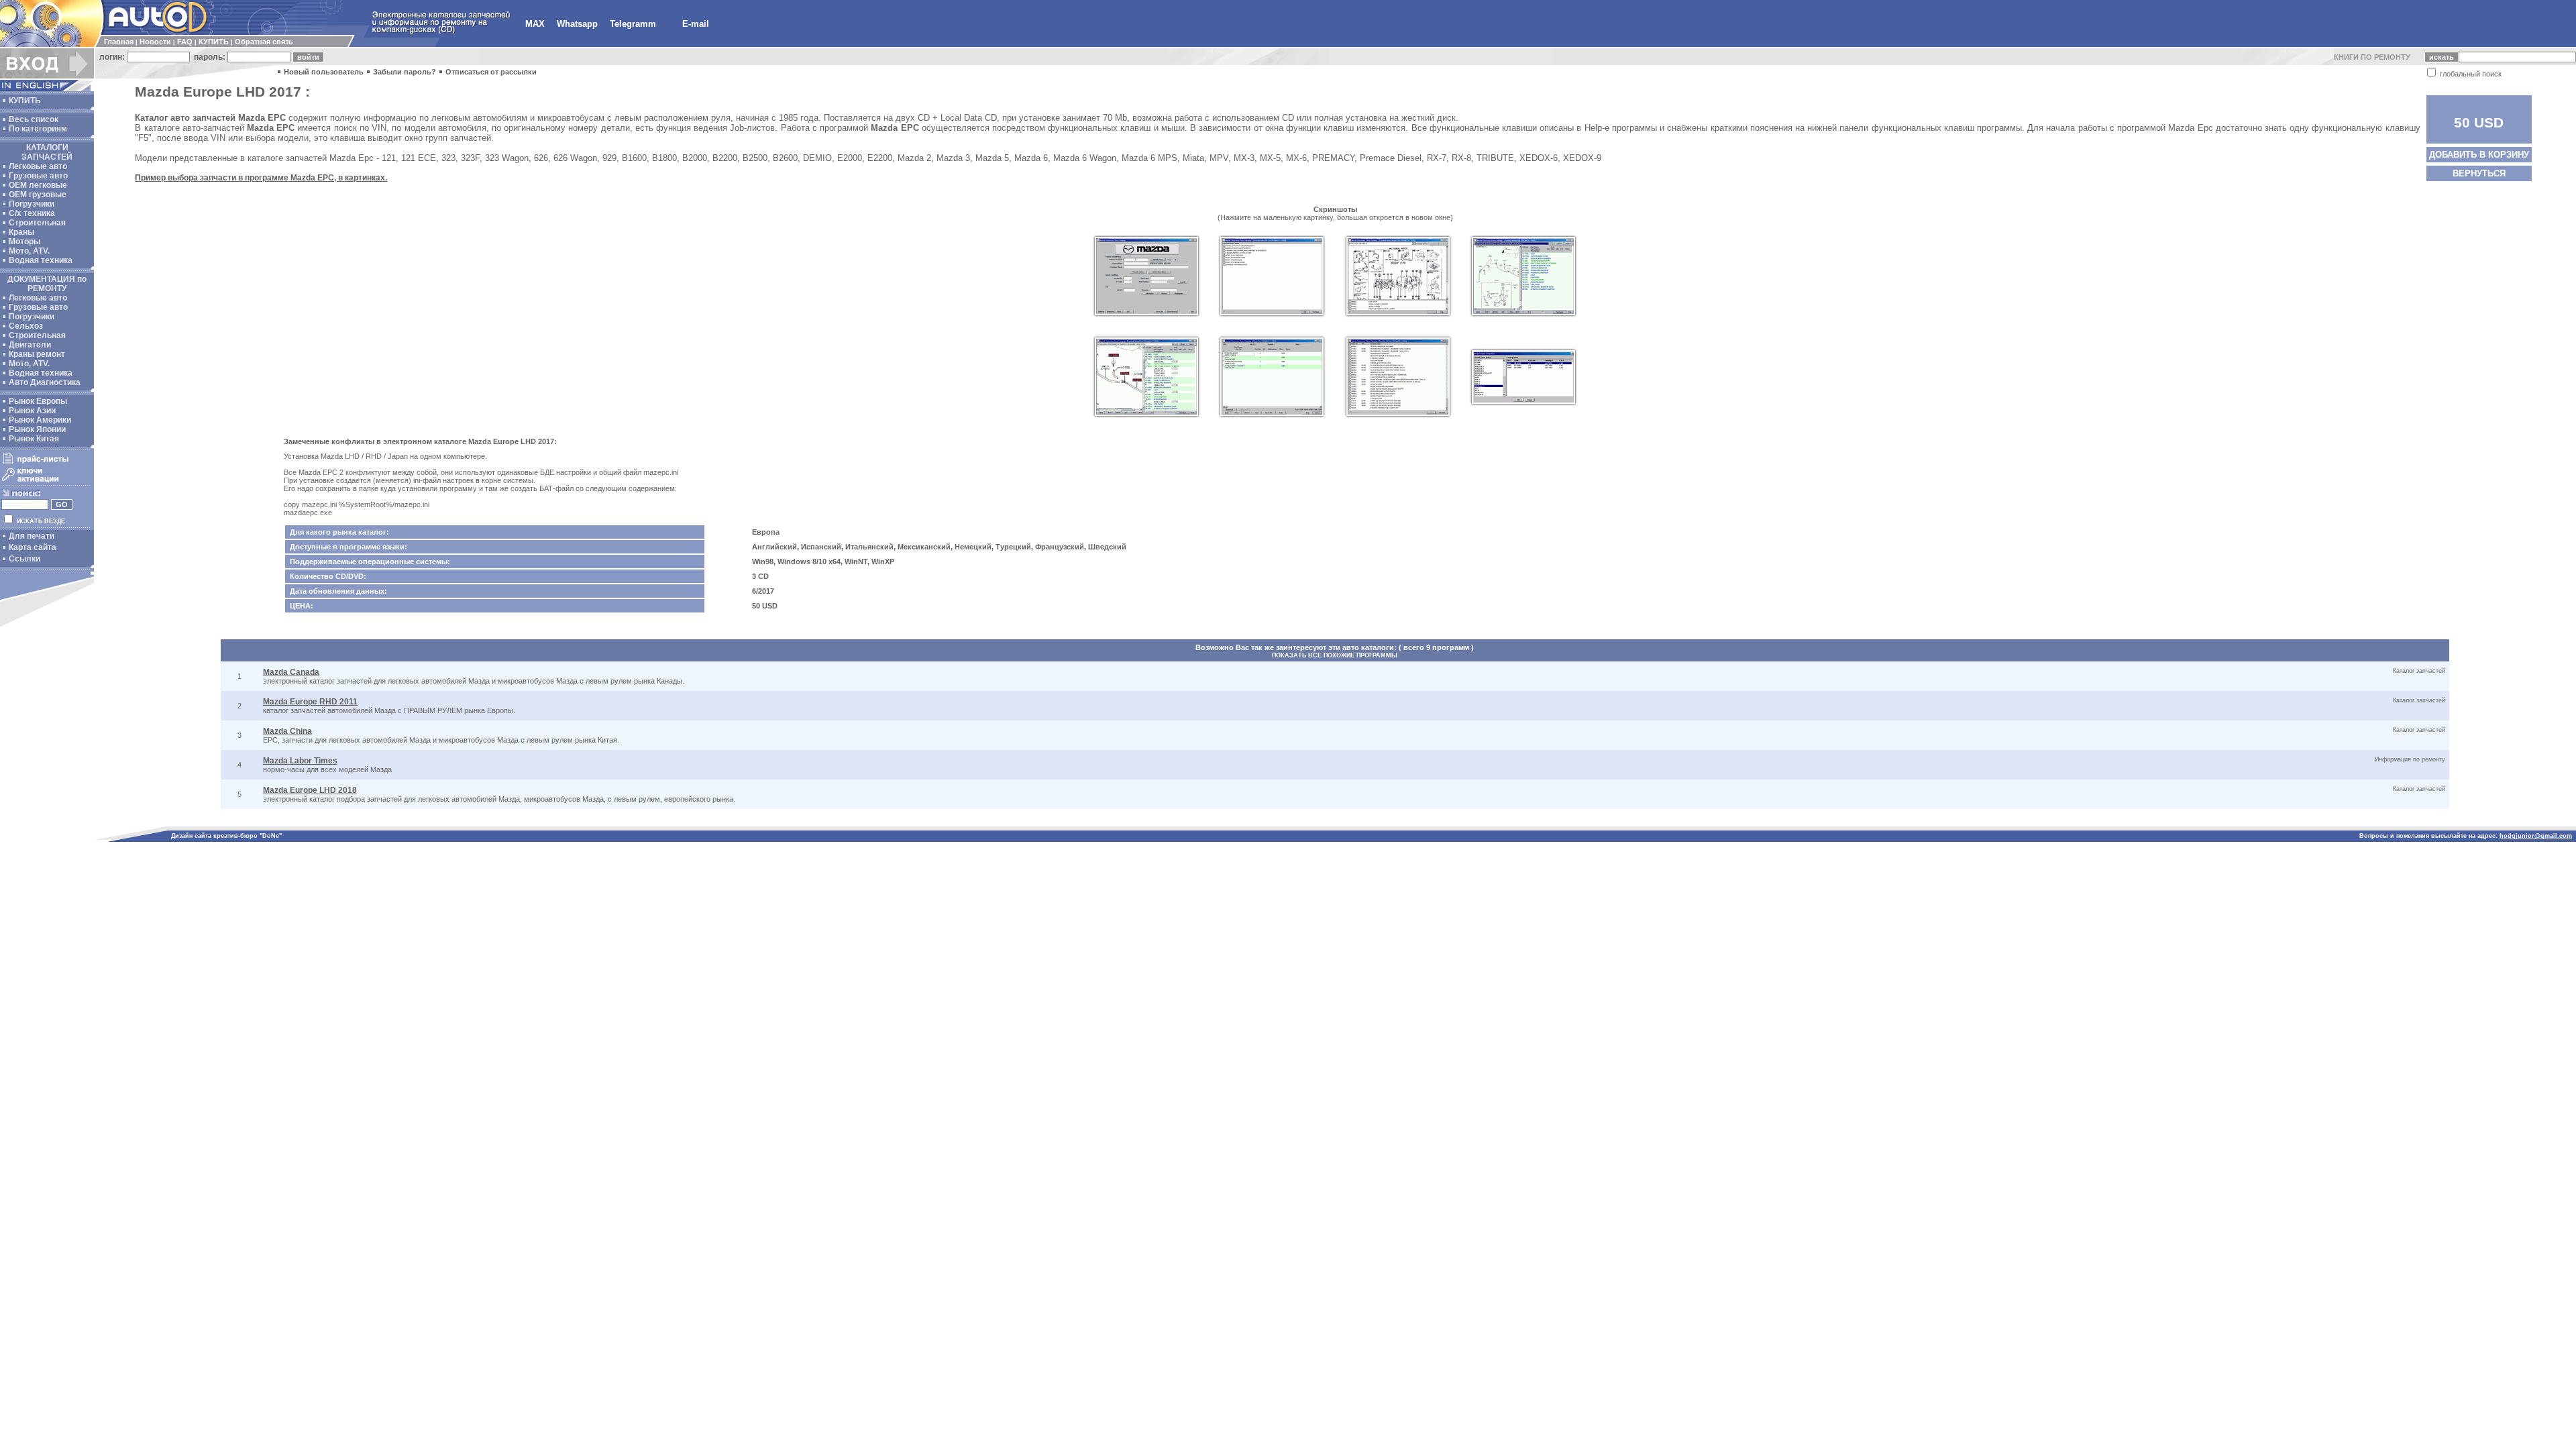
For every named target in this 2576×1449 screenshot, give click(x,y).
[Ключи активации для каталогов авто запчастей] (45, 482)
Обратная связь (264, 42)
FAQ (185, 42)
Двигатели (30, 345)
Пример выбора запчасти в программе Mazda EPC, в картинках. (261, 178)
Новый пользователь (324, 72)
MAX (535, 24)
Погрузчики (32, 204)
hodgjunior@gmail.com (2536, 836)
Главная (119, 42)
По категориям (38, 129)
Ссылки (24, 559)
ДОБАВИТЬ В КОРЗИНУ (2479, 155)
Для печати (32, 536)
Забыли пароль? (405, 72)
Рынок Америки (40, 420)
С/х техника (32, 213)
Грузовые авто (38, 176)
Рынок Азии (32, 411)
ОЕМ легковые (38, 185)
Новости (155, 42)
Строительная (37, 223)
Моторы (24, 241)
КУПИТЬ (214, 42)
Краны (21, 232)
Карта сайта (33, 547)
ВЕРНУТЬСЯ (2479, 173)
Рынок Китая (34, 439)
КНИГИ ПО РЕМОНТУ (2372, 57)
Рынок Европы (38, 401)
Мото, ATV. (29, 251)
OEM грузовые (38, 195)
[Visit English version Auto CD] (47, 89)
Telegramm (633, 24)
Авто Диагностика (45, 382)
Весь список (34, 119)
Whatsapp (577, 24)
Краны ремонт (37, 354)
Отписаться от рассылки (491, 72)
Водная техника (41, 260)
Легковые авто (38, 166)
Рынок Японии (37, 429)
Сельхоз (26, 326)
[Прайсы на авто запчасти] (45, 464)
